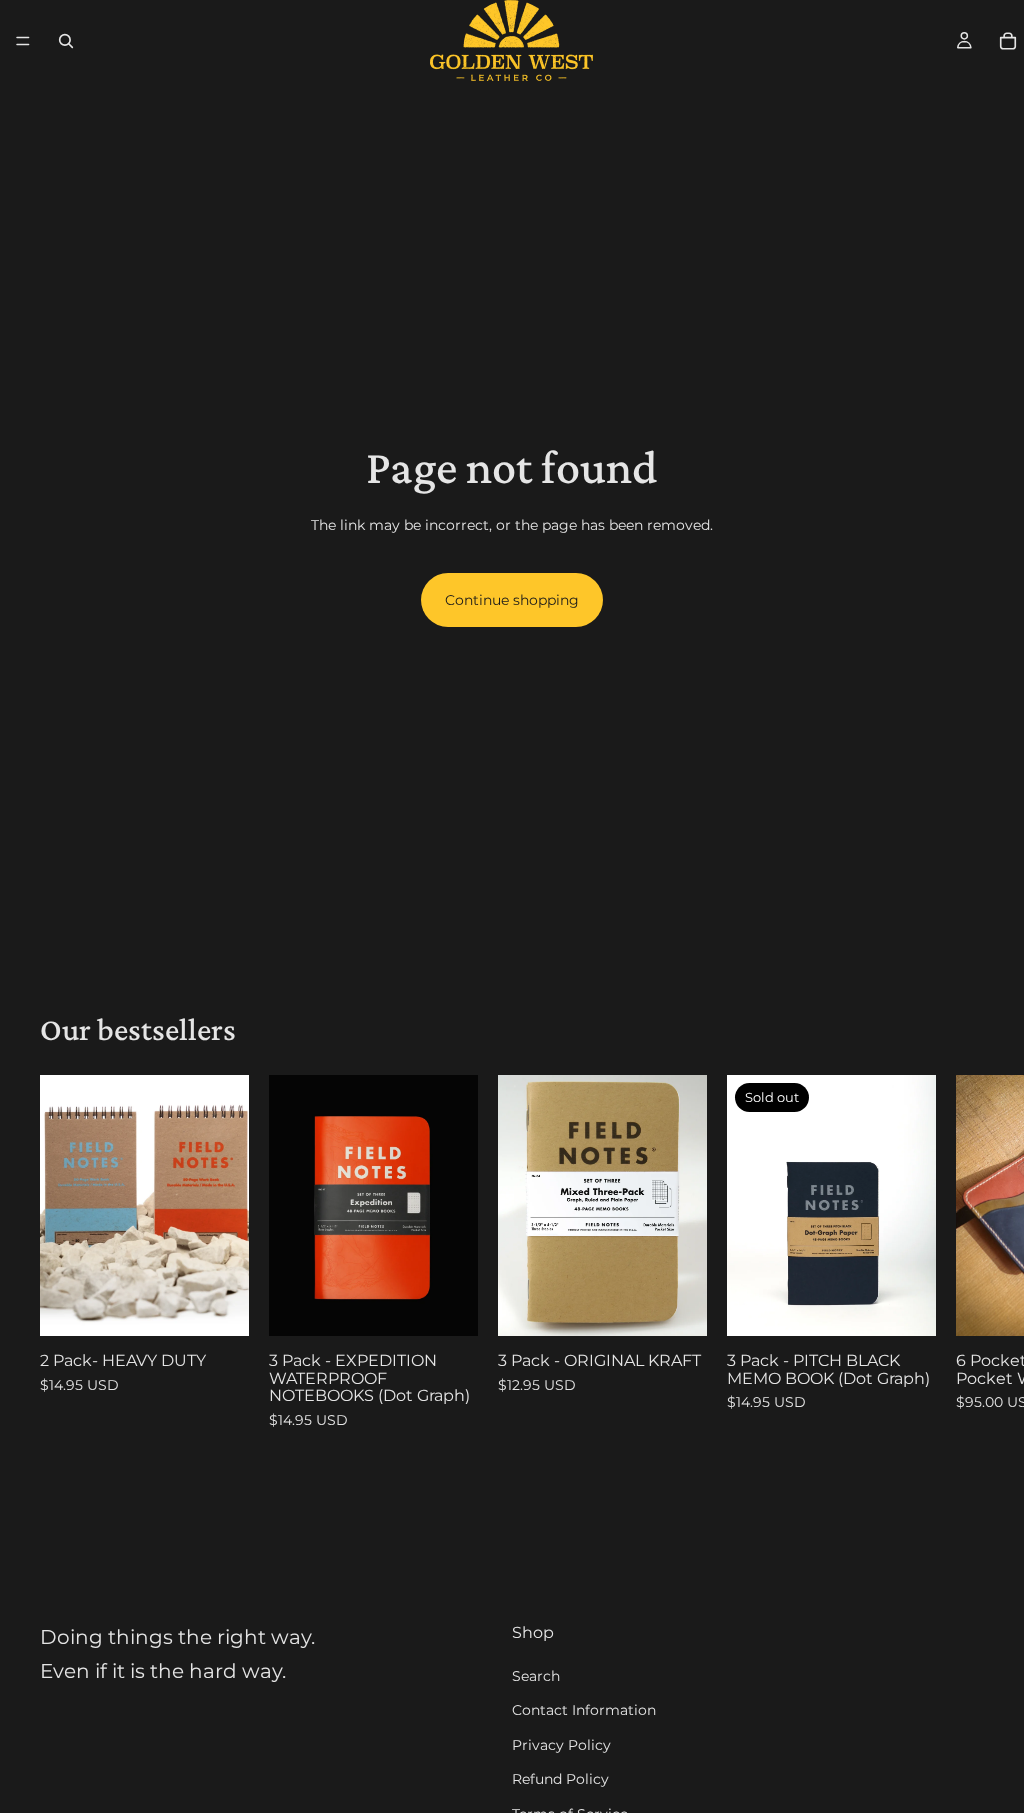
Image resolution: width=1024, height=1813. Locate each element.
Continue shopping (512, 600)
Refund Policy (560, 1779)
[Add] (218, 1305)
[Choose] (676, 1305)
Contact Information (584, 1710)
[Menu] (23, 41)
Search (536, 1676)
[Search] (66, 41)
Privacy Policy (561, 1744)
